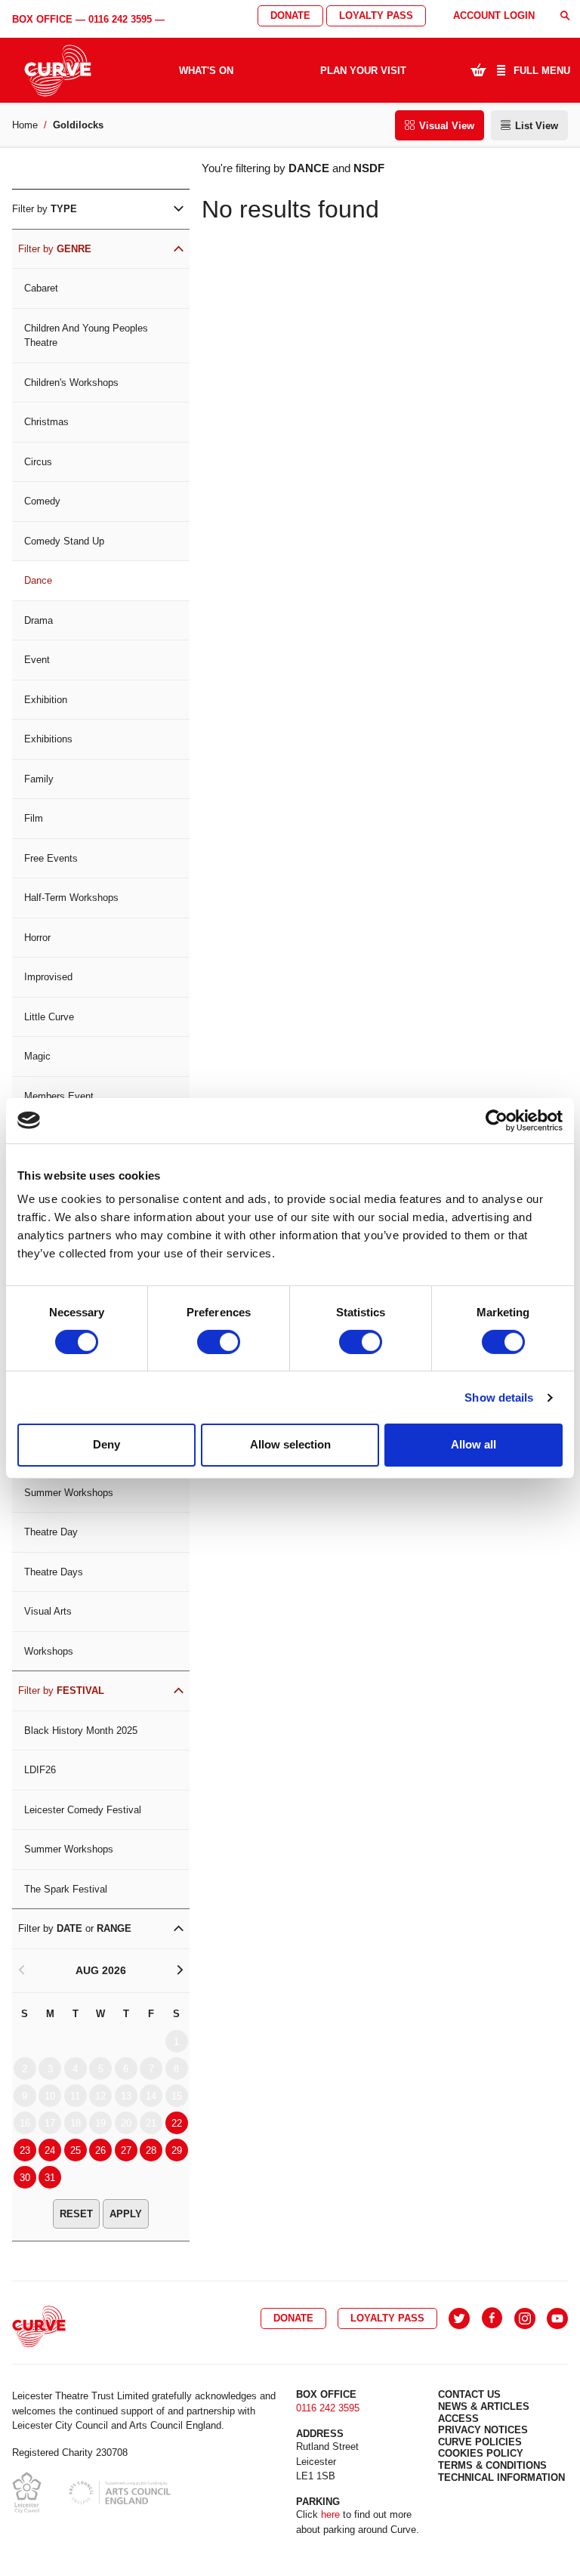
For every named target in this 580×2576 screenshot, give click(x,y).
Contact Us (469, 2394)
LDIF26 (40, 1770)
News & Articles (484, 2406)
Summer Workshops (69, 1493)
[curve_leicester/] (525, 2318)
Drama (39, 620)
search (565, 15)
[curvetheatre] (557, 2318)
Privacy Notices (483, 2430)
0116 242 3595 (120, 19)
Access (458, 2419)
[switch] (219, 1342)
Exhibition (46, 700)
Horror (37, 938)
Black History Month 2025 (81, 1731)
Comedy (42, 501)
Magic (37, 1056)
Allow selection (290, 1444)
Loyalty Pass (376, 15)
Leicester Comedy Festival (83, 1810)
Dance (38, 580)
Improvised (48, 977)
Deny (106, 1444)
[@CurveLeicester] (459, 2318)
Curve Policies (480, 2442)
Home (25, 125)
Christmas (46, 422)
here (330, 2514)
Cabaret (41, 288)
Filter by (45, 209)
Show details (499, 1398)
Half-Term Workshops (71, 898)
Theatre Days (54, 1572)
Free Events (51, 858)
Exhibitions (48, 739)
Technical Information (501, 2477)
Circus (38, 462)
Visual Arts (48, 1611)
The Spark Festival (66, 1889)
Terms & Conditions (492, 2465)
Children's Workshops (71, 383)
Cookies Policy (481, 2453)
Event (37, 660)
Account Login (494, 15)
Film (34, 818)
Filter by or (75, 1928)
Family (39, 779)
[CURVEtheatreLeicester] (492, 2318)
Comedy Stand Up (64, 541)
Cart (478, 69)
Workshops (49, 1651)
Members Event (59, 1096)
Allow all (474, 1444)
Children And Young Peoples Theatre (86, 336)
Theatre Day (51, 1532)
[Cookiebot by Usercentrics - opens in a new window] (497, 1120)
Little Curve (49, 1017)
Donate (290, 15)
